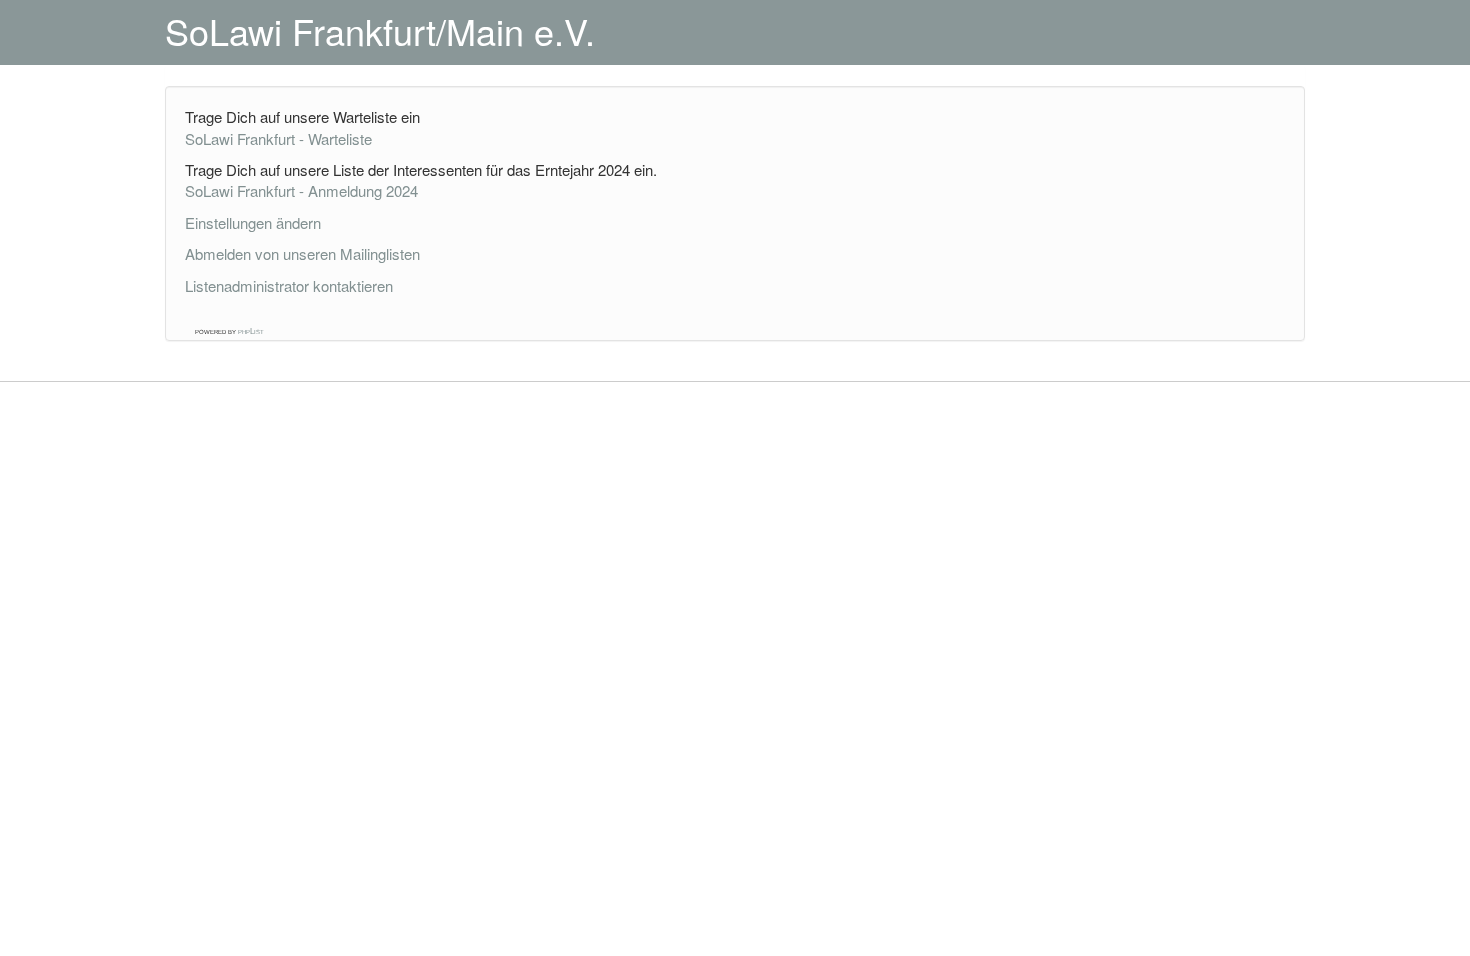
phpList (251, 331)
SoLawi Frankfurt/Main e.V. (380, 30)
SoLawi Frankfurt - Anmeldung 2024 (301, 190)
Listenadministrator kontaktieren (289, 285)
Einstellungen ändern (253, 222)
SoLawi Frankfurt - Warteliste (278, 138)
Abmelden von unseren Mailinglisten (302, 253)
